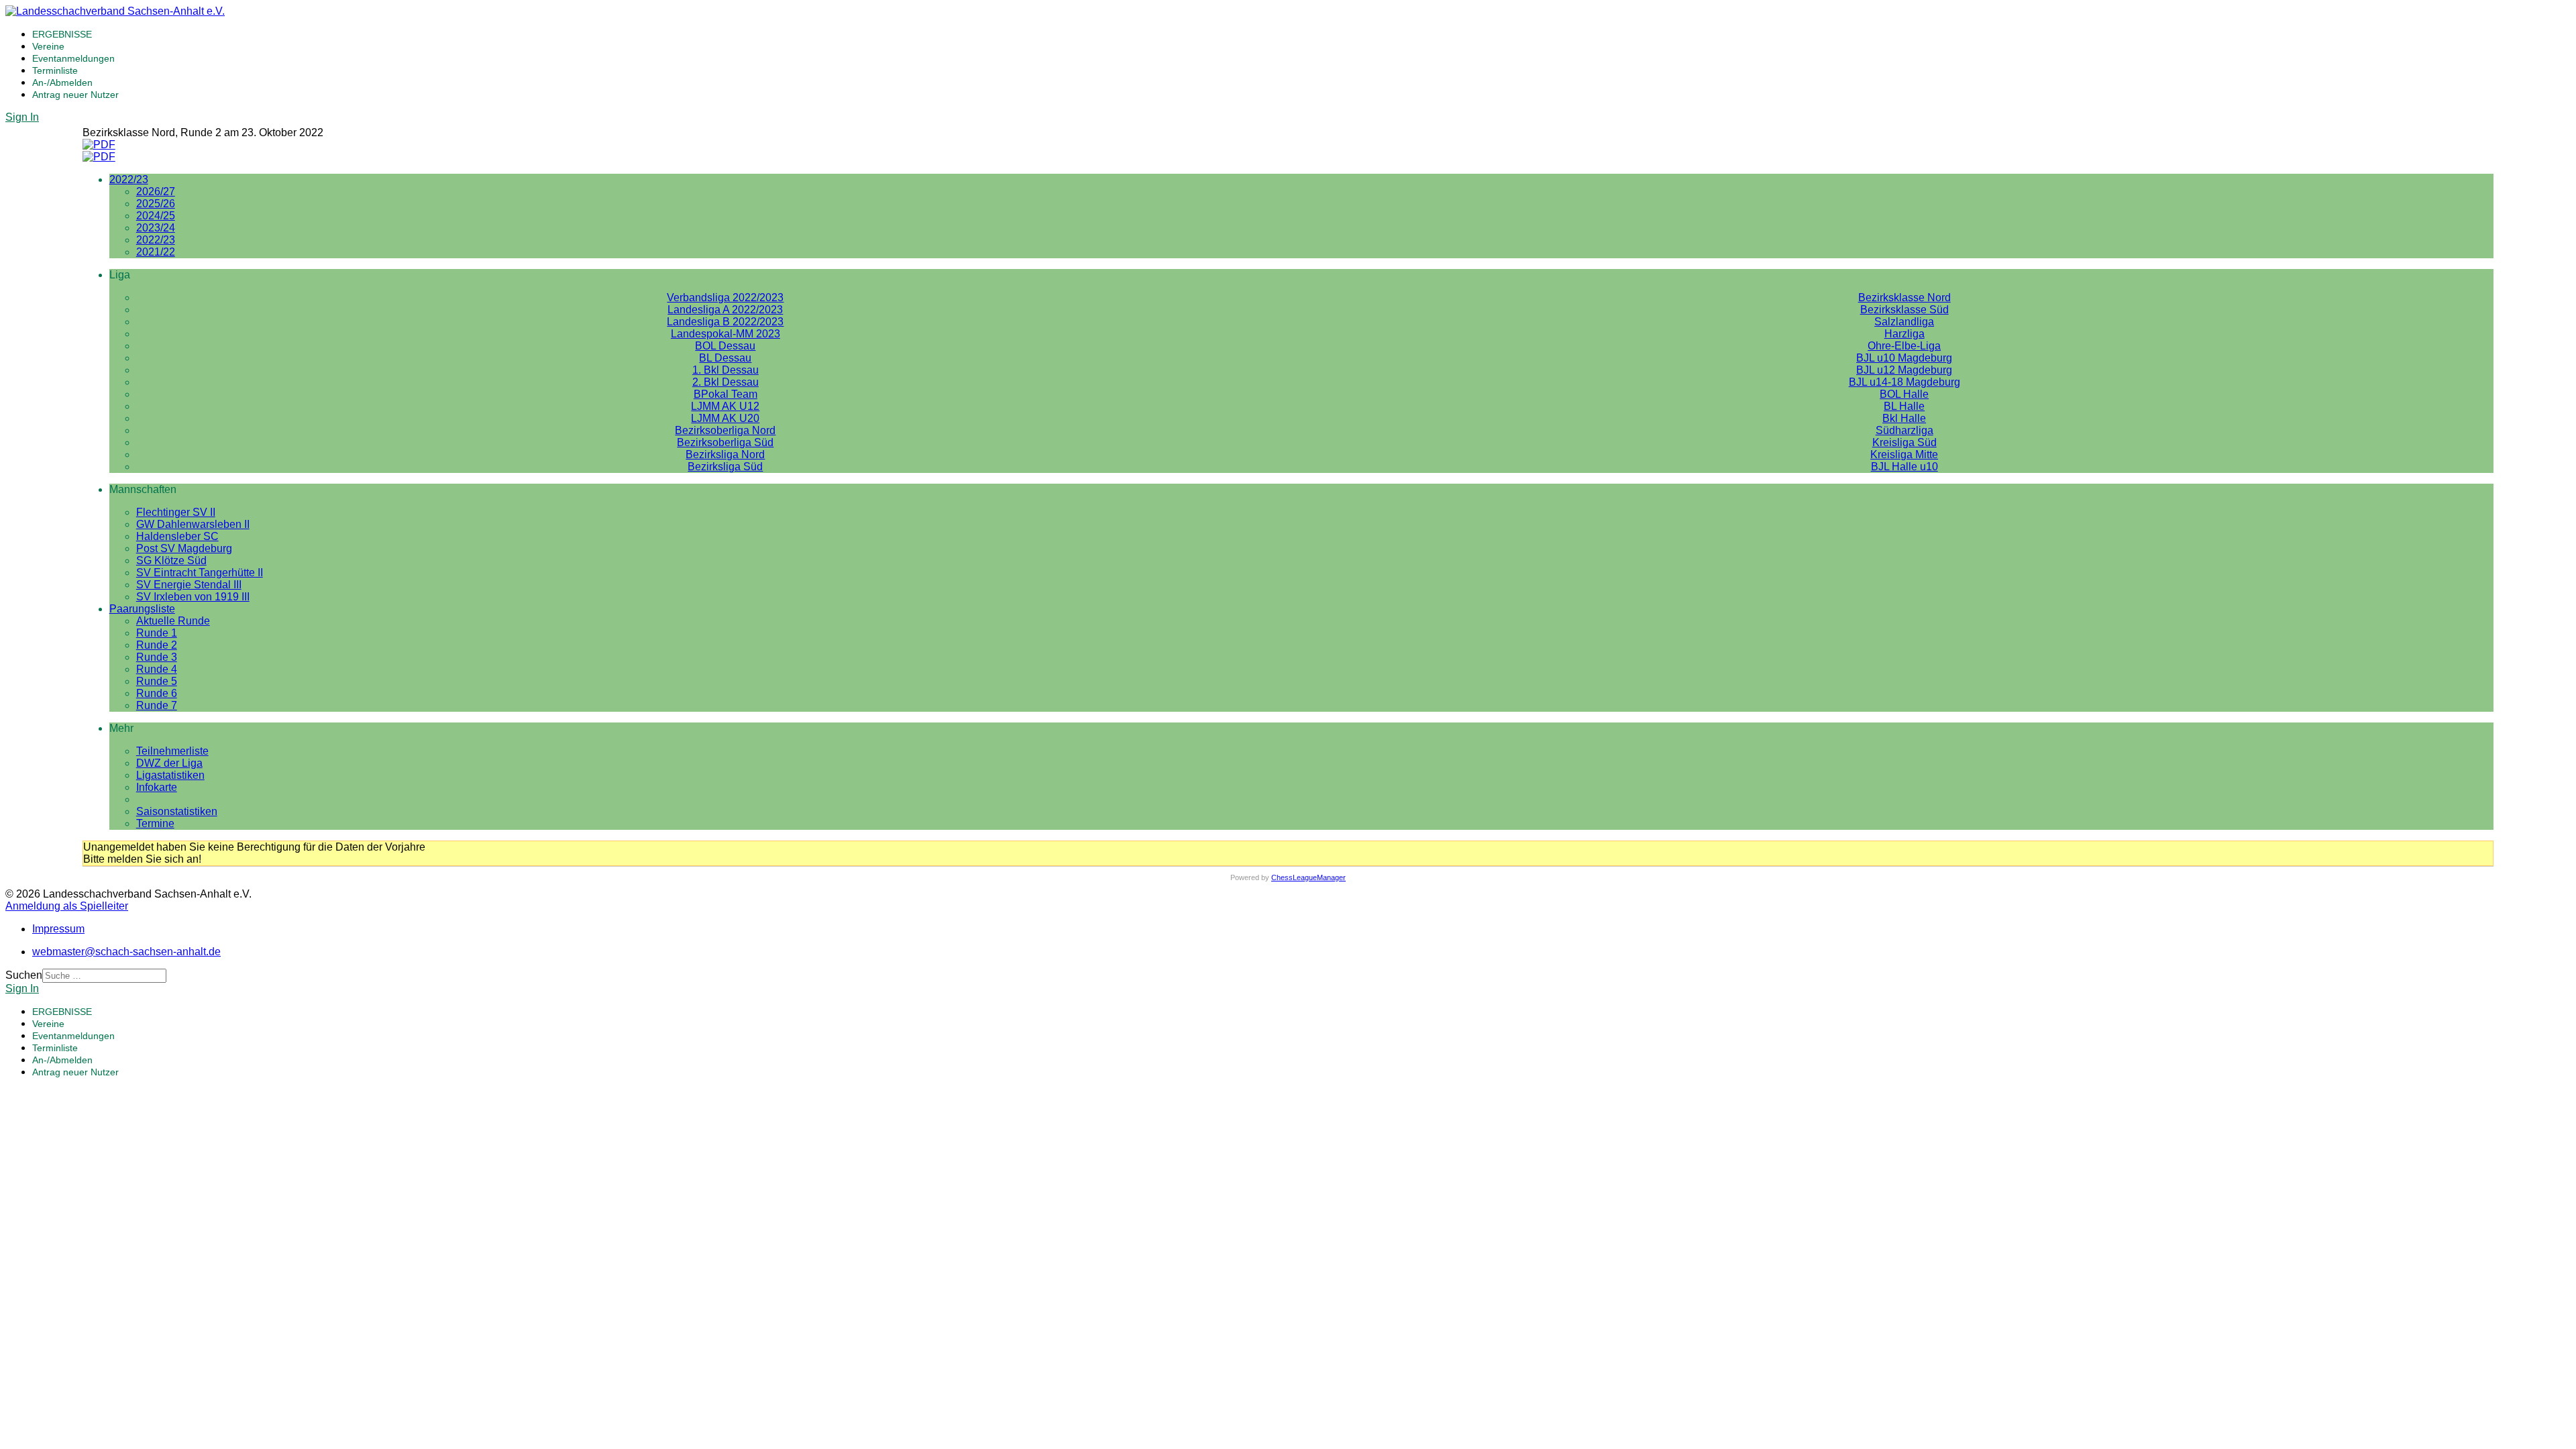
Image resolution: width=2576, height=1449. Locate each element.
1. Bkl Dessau (726, 370)
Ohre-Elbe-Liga (1904, 346)
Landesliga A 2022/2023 (725, 310)
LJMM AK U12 (725, 406)
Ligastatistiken (170, 775)
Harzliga (1904, 334)
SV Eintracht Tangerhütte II (200, 573)
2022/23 (129, 179)
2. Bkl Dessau (726, 382)
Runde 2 (157, 645)
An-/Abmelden (62, 83)
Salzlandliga (1904, 322)
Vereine (48, 46)
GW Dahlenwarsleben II (193, 524)
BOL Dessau (725, 346)
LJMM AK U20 (725, 418)
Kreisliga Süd (1904, 442)
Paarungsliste (142, 609)
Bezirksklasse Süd (1904, 310)
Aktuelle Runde (173, 621)
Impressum (58, 929)
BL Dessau (725, 358)
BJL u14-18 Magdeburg (1904, 382)
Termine (155, 823)
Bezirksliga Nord (725, 454)
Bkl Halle (1904, 418)
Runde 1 (157, 633)
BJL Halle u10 (1904, 467)
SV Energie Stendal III (189, 585)
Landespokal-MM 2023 (726, 334)
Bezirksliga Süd (725, 467)
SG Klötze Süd (171, 560)
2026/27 (156, 192)
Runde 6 (157, 693)
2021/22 (156, 252)
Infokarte (157, 787)
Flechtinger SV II (176, 512)
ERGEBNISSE (62, 34)
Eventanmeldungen (73, 58)
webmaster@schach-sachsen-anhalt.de (126, 952)
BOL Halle (1904, 394)
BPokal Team (726, 394)
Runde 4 (157, 669)
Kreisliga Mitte (1904, 454)
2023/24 (156, 228)
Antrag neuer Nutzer (75, 95)
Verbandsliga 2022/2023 (725, 298)
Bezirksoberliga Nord (725, 430)
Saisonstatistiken (177, 811)
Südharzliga (1904, 430)
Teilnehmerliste (172, 751)
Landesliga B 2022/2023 (725, 322)
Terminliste (55, 70)
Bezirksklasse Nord (1904, 298)
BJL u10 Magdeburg (1904, 358)
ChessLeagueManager (1308, 877)
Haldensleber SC (177, 536)
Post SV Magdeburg (184, 548)
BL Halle (1904, 406)
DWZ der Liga (169, 763)
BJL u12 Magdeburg (1904, 370)
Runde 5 (157, 681)
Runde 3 (157, 657)
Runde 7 (157, 705)
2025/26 (156, 204)
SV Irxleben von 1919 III (193, 597)
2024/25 (156, 216)
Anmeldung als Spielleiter (67, 906)
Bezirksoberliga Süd (725, 442)
